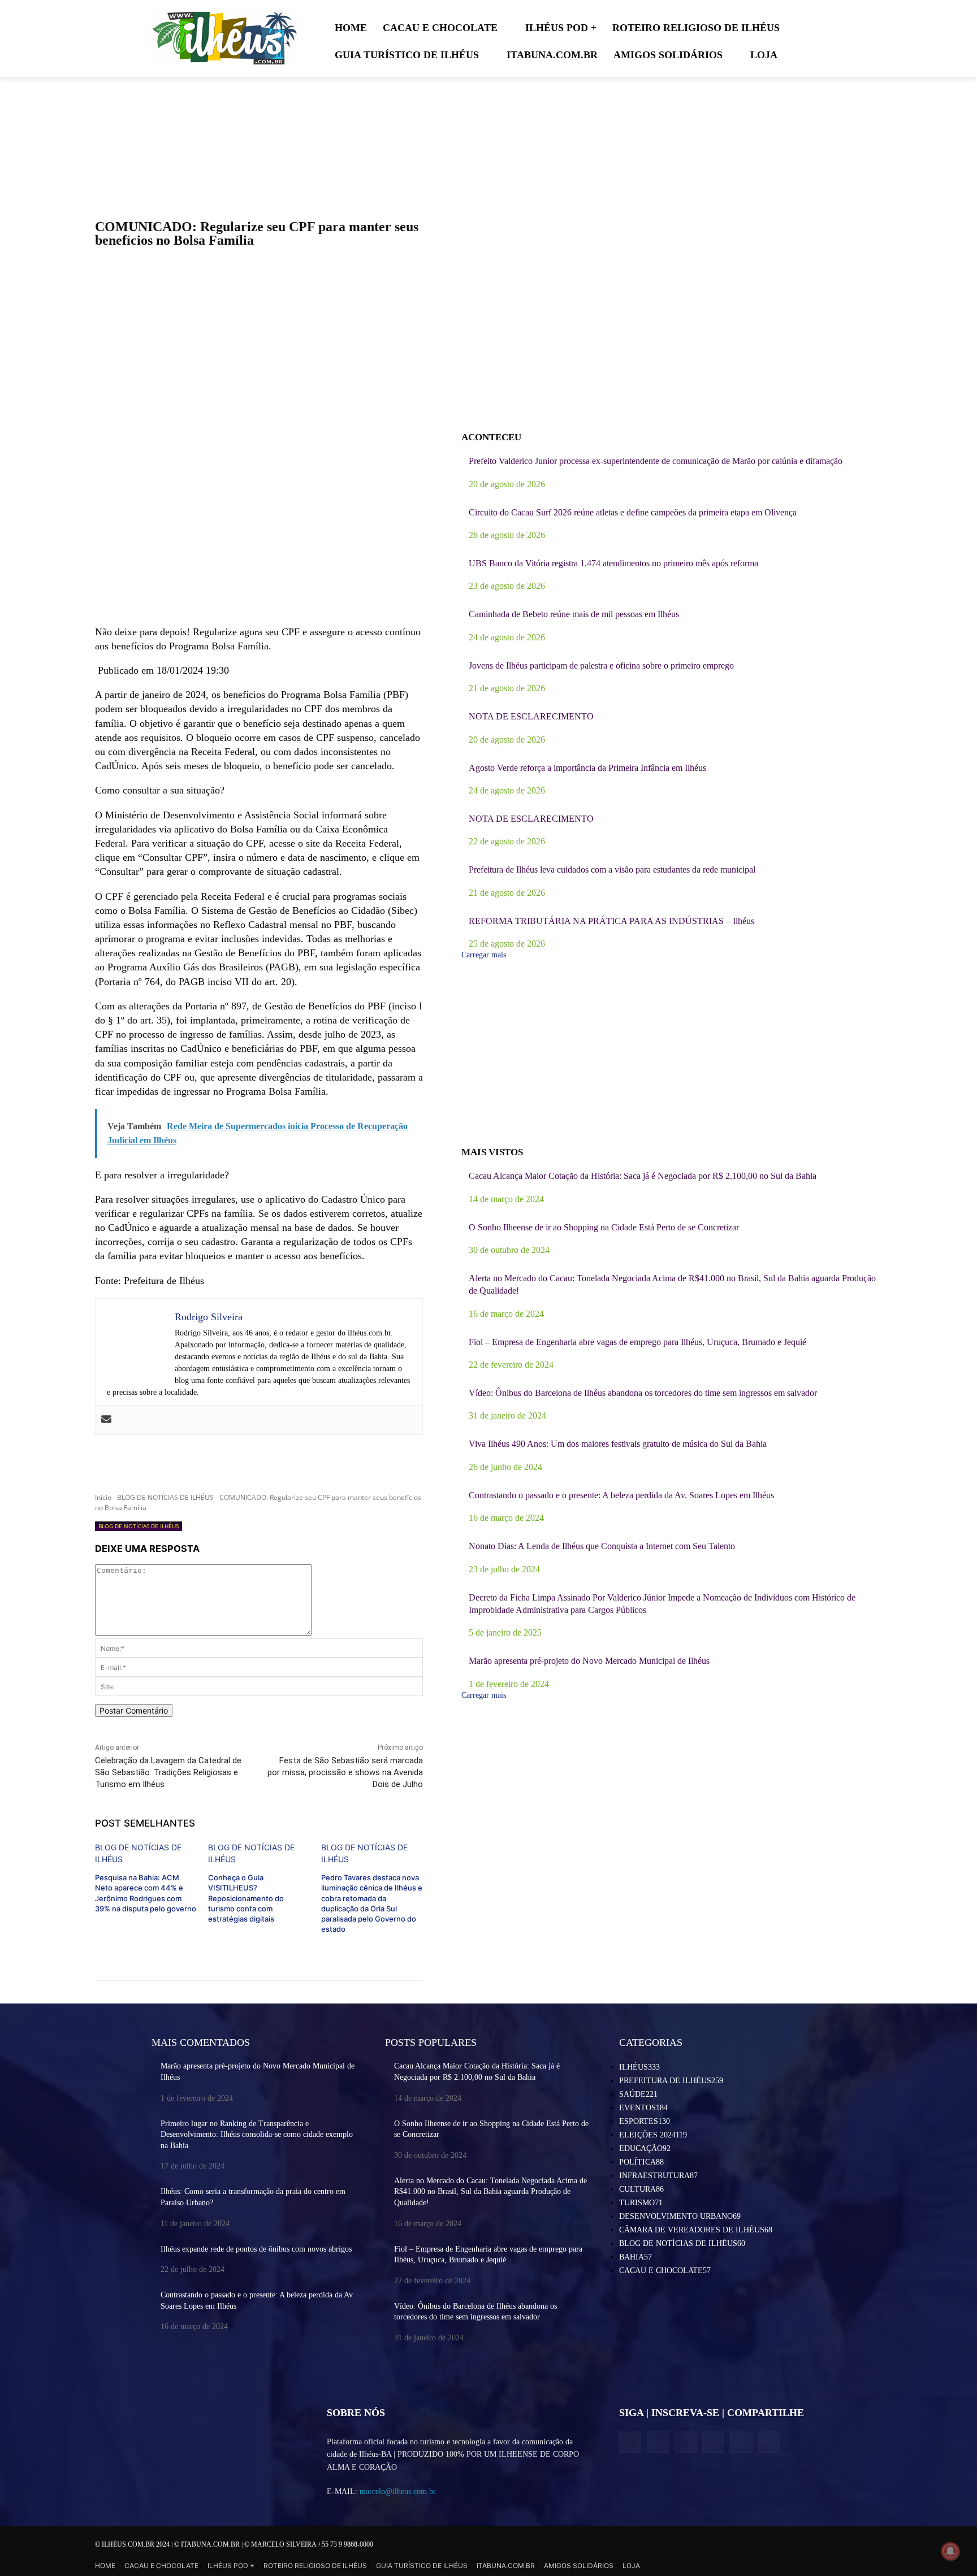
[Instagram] (658, 2442)
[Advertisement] (259, 534)
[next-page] (98, 1947)
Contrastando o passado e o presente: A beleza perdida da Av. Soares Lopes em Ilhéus (621, 1495)
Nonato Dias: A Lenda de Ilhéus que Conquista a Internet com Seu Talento (602, 1546)
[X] (686, 2442)
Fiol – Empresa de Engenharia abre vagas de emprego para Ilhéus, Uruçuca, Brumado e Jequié (637, 1342)
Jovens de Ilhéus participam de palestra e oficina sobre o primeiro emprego (601, 665)
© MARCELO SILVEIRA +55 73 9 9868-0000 (309, 2544)
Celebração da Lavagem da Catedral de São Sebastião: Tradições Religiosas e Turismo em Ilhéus (168, 1772)
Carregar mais (484, 955)
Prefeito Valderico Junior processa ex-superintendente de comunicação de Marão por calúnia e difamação (656, 461)
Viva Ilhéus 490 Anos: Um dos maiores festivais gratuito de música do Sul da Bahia (618, 1444)
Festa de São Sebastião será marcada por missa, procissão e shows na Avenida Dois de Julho (345, 1772)
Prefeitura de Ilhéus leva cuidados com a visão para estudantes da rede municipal (612, 869)
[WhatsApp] (741, 2442)
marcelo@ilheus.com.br (398, 2492)
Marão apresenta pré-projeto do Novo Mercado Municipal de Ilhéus (589, 1661)
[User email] (106, 1420)
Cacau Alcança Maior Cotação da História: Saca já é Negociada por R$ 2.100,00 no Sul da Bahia (643, 1176)
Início (103, 1497)
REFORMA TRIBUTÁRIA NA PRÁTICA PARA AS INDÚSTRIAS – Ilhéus (611, 921)
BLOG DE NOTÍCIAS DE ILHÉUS (165, 1497)
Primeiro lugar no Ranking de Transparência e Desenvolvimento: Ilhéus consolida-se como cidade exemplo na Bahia (257, 2135)
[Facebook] (630, 2442)
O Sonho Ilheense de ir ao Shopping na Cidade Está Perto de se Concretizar (604, 1227)
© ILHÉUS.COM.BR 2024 (133, 2544)
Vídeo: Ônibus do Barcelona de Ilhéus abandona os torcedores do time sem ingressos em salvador (643, 1393)
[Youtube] (769, 2442)
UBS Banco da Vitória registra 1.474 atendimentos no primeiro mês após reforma (613, 563)
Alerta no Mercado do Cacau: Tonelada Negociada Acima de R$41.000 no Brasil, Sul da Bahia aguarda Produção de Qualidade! (490, 2192)
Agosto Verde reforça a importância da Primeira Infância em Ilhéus (587, 768)
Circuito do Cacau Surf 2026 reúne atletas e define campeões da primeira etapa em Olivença (633, 512)
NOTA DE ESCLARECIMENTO (531, 716)
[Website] (713, 2442)
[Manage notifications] (950, 2551)
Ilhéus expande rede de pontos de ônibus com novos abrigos (256, 2249)
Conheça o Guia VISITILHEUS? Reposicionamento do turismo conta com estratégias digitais (246, 1898)
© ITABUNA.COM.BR (208, 2544)
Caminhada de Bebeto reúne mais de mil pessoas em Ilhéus (574, 614)
